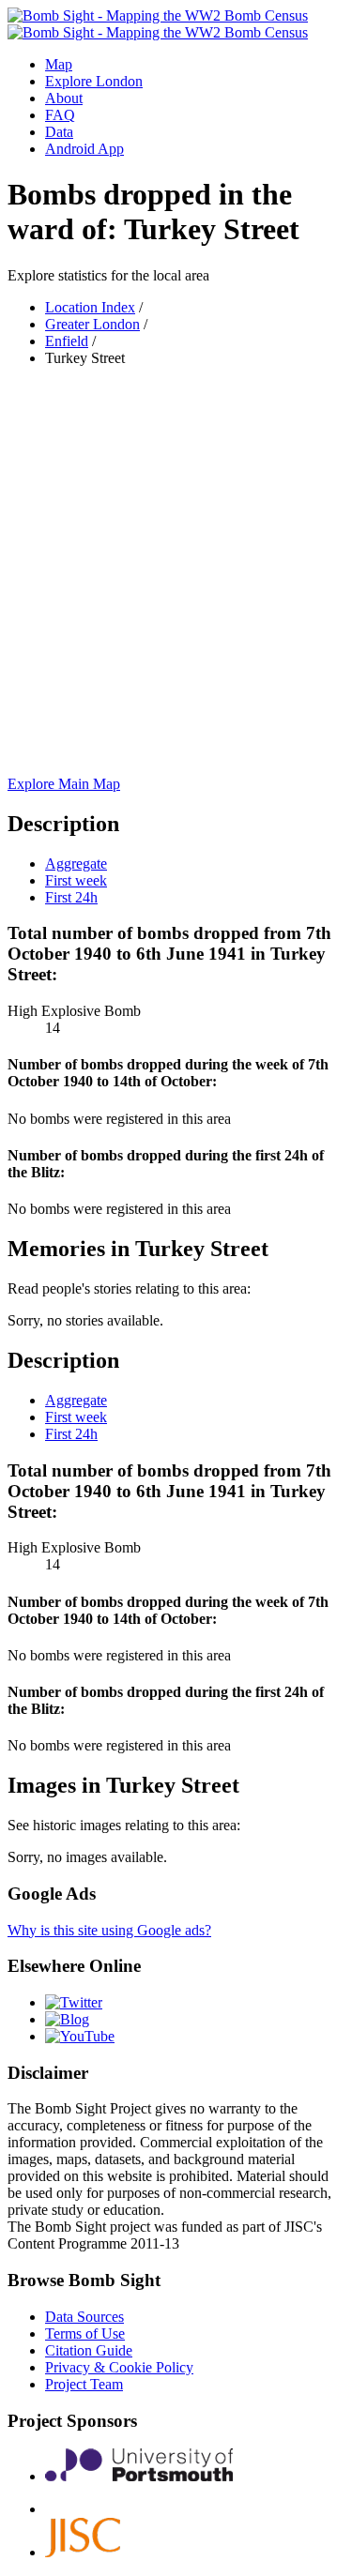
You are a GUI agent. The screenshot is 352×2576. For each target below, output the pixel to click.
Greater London (92, 324)
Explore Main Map (64, 784)
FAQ (60, 115)
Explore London (94, 81)
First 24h (71, 897)
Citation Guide (89, 2350)
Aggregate (76, 864)
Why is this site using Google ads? (109, 1930)
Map (59, 64)
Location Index (90, 307)
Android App (84, 149)
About (64, 98)
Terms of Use (85, 2334)
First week (76, 880)
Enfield (67, 341)
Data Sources (84, 2317)
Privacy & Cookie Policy (119, 2367)
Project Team (84, 2384)
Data (59, 132)
